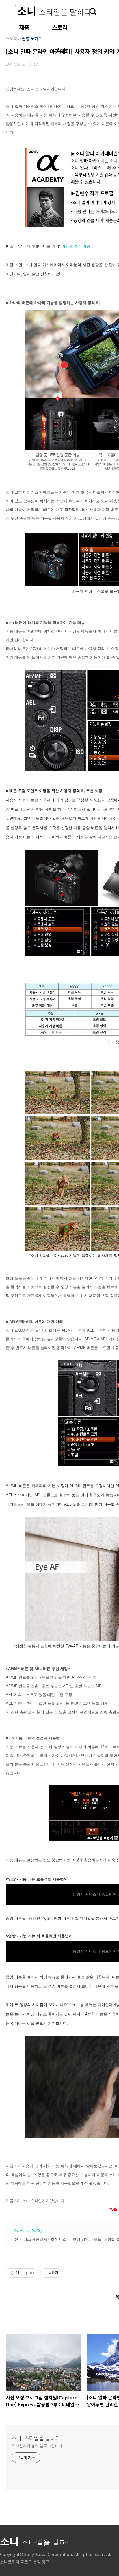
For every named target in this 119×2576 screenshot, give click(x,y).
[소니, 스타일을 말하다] (52, 10)
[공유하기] (25, 2273)
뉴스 (62, 51)
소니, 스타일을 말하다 (36, 2438)
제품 (24, 27)
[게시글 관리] (32, 2273)
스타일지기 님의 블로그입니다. (37, 2446)
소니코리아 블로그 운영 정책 (25, 2562)
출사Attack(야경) (27, 2231)
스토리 (59, 27)
